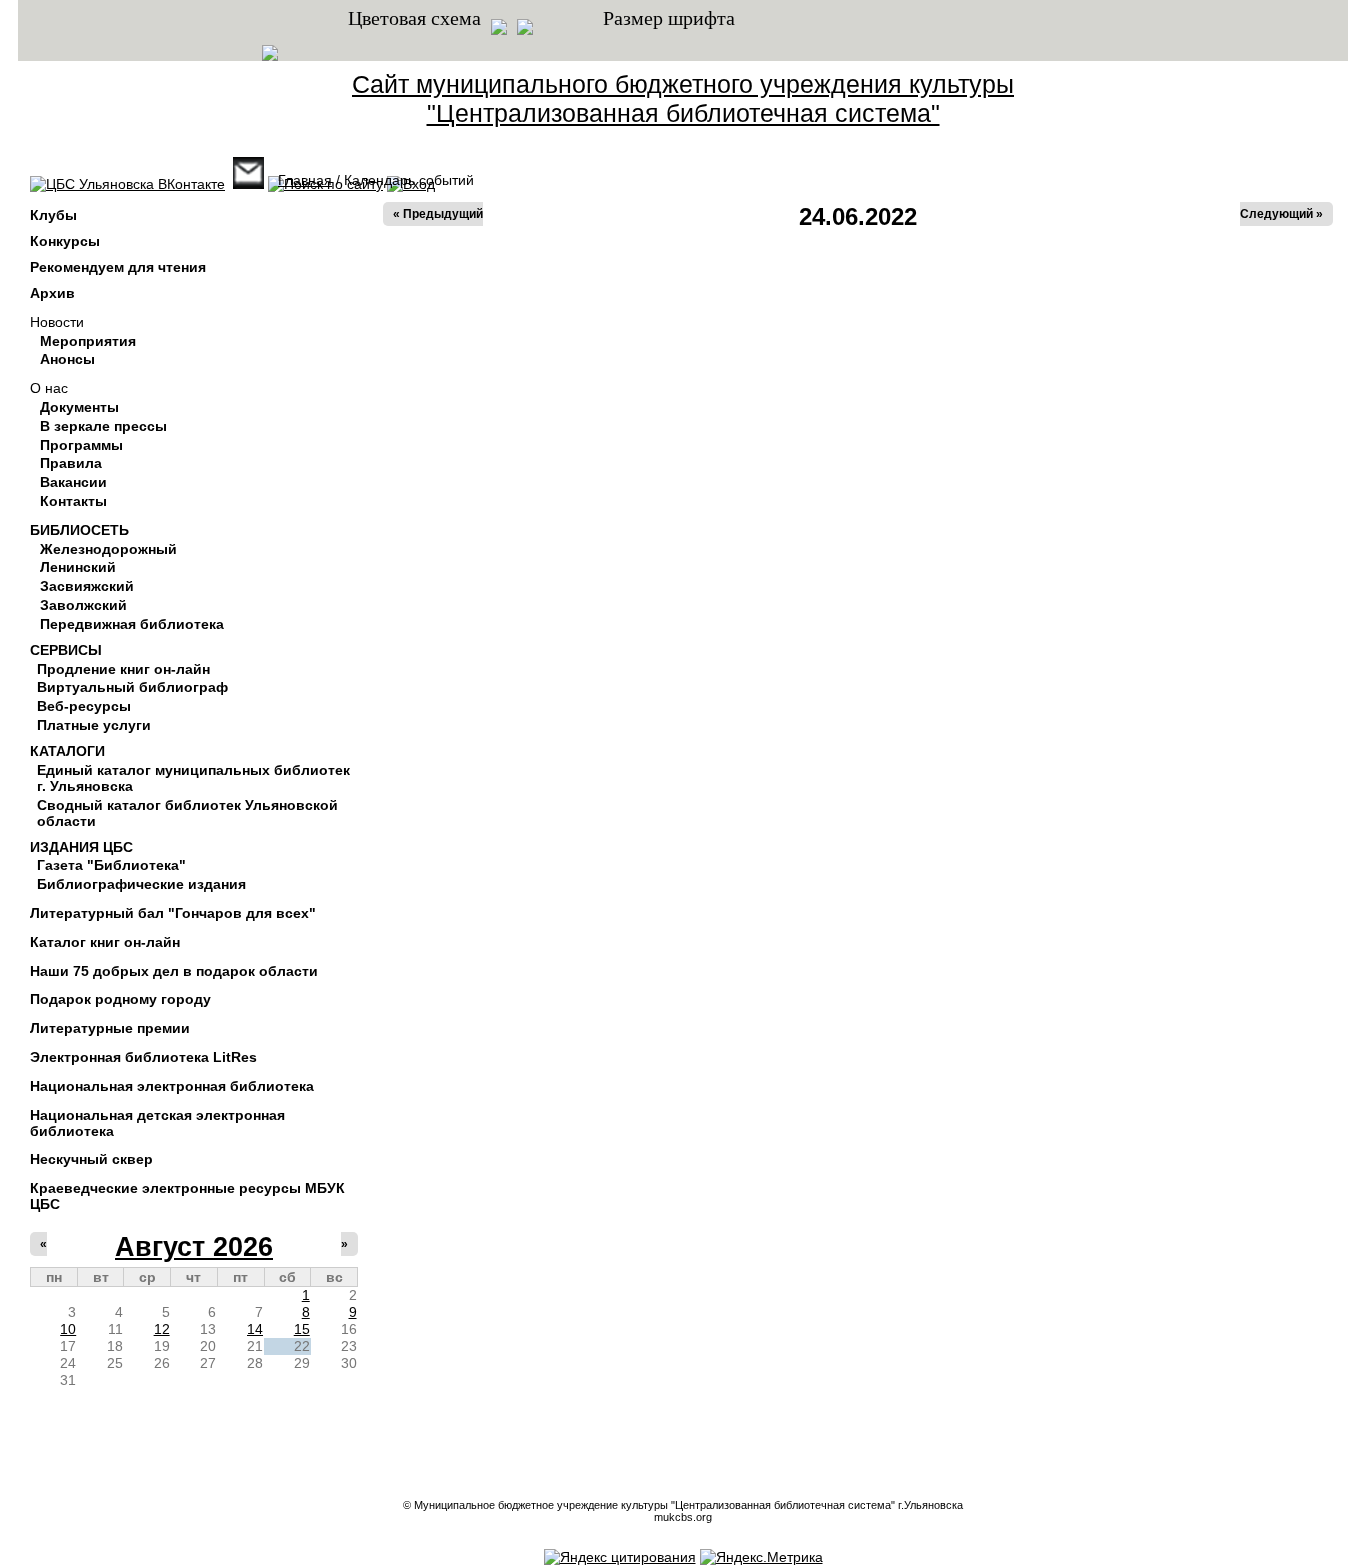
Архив (52, 293)
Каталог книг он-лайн (105, 942)
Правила (71, 463)
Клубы (53, 215)
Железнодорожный (108, 549)
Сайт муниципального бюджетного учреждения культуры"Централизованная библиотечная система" (683, 98)
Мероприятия (88, 341)
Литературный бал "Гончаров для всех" (173, 913)
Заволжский (83, 605)
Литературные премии (110, 1028)
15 (302, 1329)
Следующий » (1281, 214)
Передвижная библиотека (132, 624)
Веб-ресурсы (84, 706)
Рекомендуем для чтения (118, 267)
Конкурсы (65, 241)
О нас (49, 388)
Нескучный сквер (91, 1159)
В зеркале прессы (103, 426)
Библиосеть (79, 530)
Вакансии (73, 482)
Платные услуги (94, 725)
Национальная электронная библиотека (172, 1086)
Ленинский (78, 567)
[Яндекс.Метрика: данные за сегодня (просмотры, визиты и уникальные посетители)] (761, 1557)
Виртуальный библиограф (132, 687)
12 (162, 1329)
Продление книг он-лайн (123, 669)
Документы (79, 407)
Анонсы (67, 359)
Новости (57, 322)
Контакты (73, 501)
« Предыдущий (438, 214)
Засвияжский (87, 586)
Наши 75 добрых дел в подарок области (174, 971)
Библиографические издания (141, 884)
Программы (81, 445)
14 (255, 1329)
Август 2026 (194, 1247)
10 (68, 1329)
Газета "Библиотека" (111, 865)
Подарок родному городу (120, 999)
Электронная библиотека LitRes (143, 1057)
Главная (305, 180)
